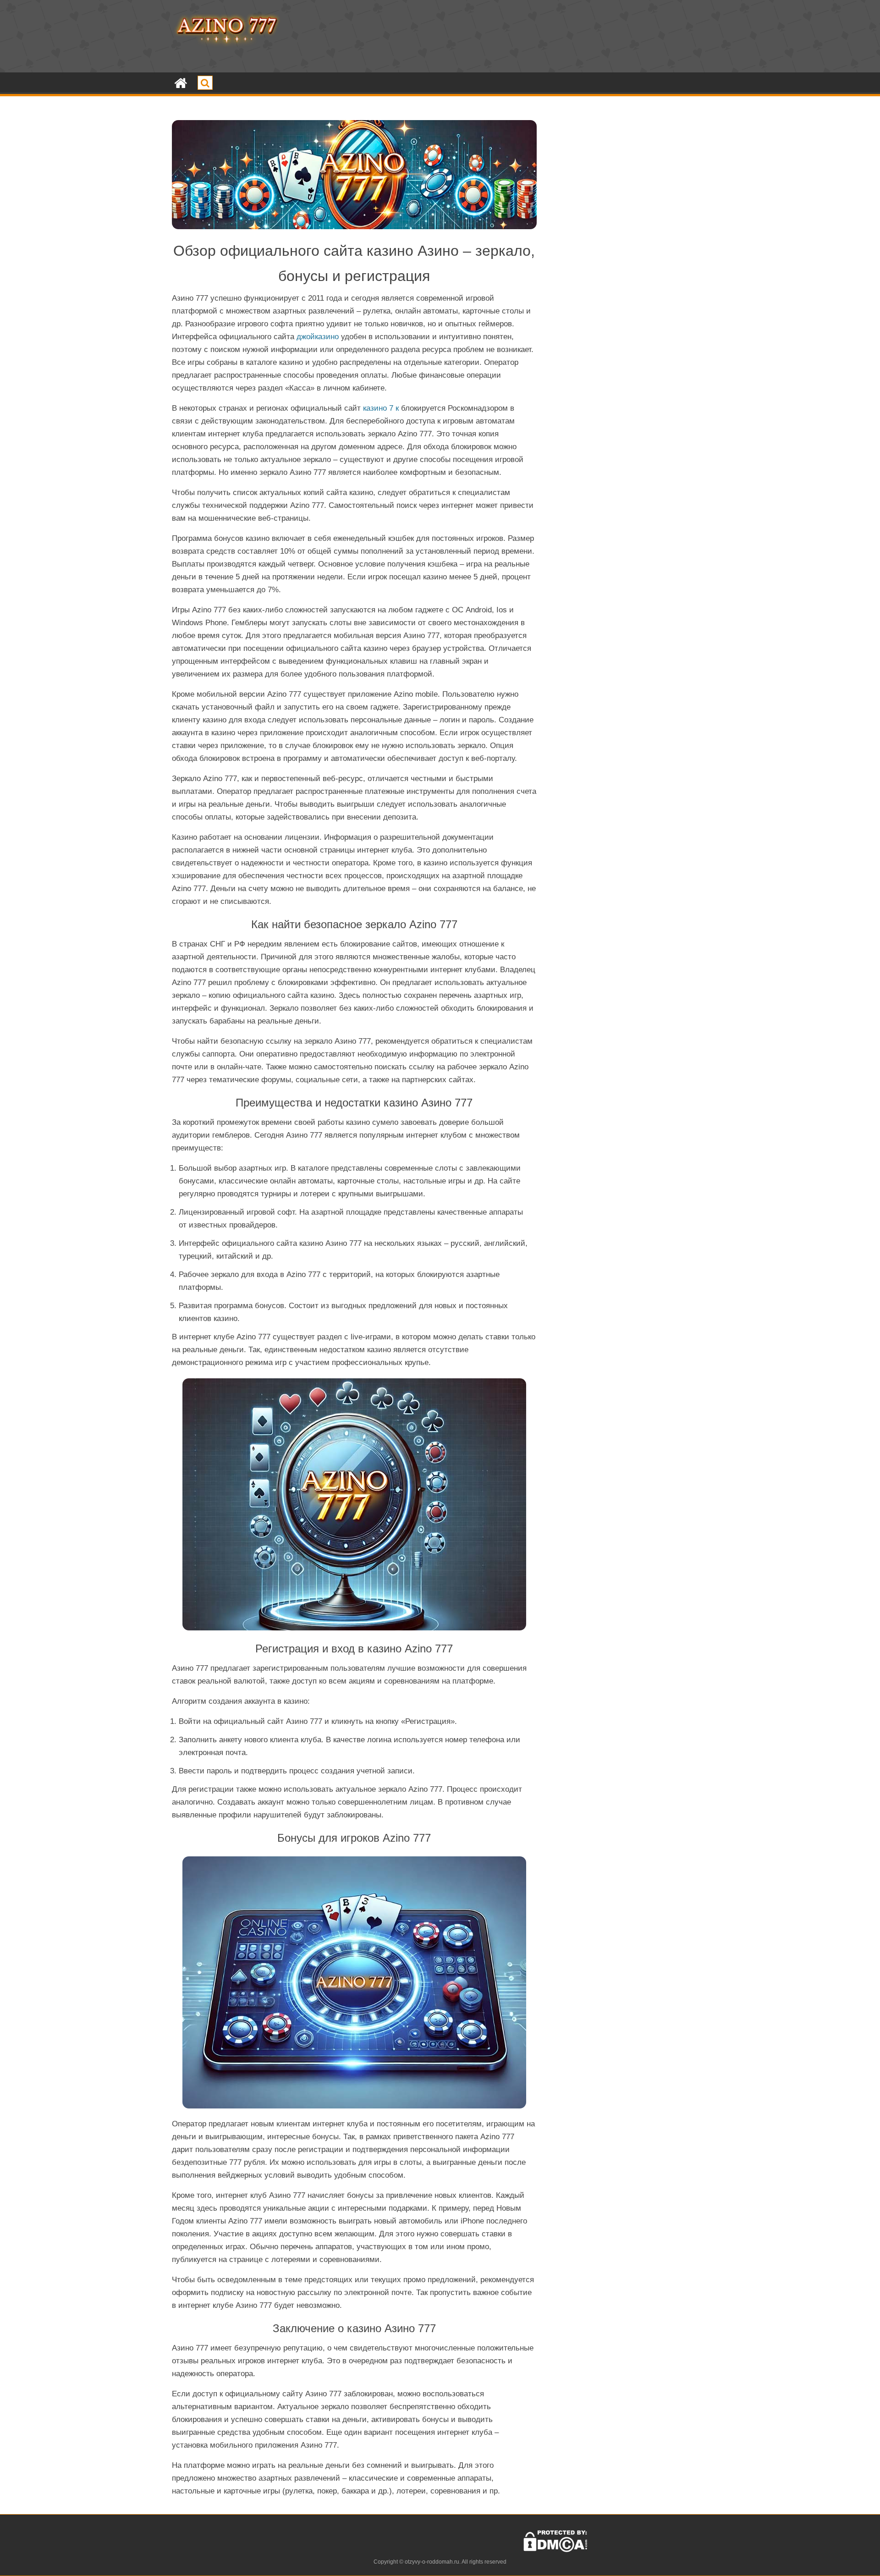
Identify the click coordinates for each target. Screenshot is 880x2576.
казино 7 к (381, 408)
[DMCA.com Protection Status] (555, 2550)
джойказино (318, 337)
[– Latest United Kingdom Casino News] (181, 83)
